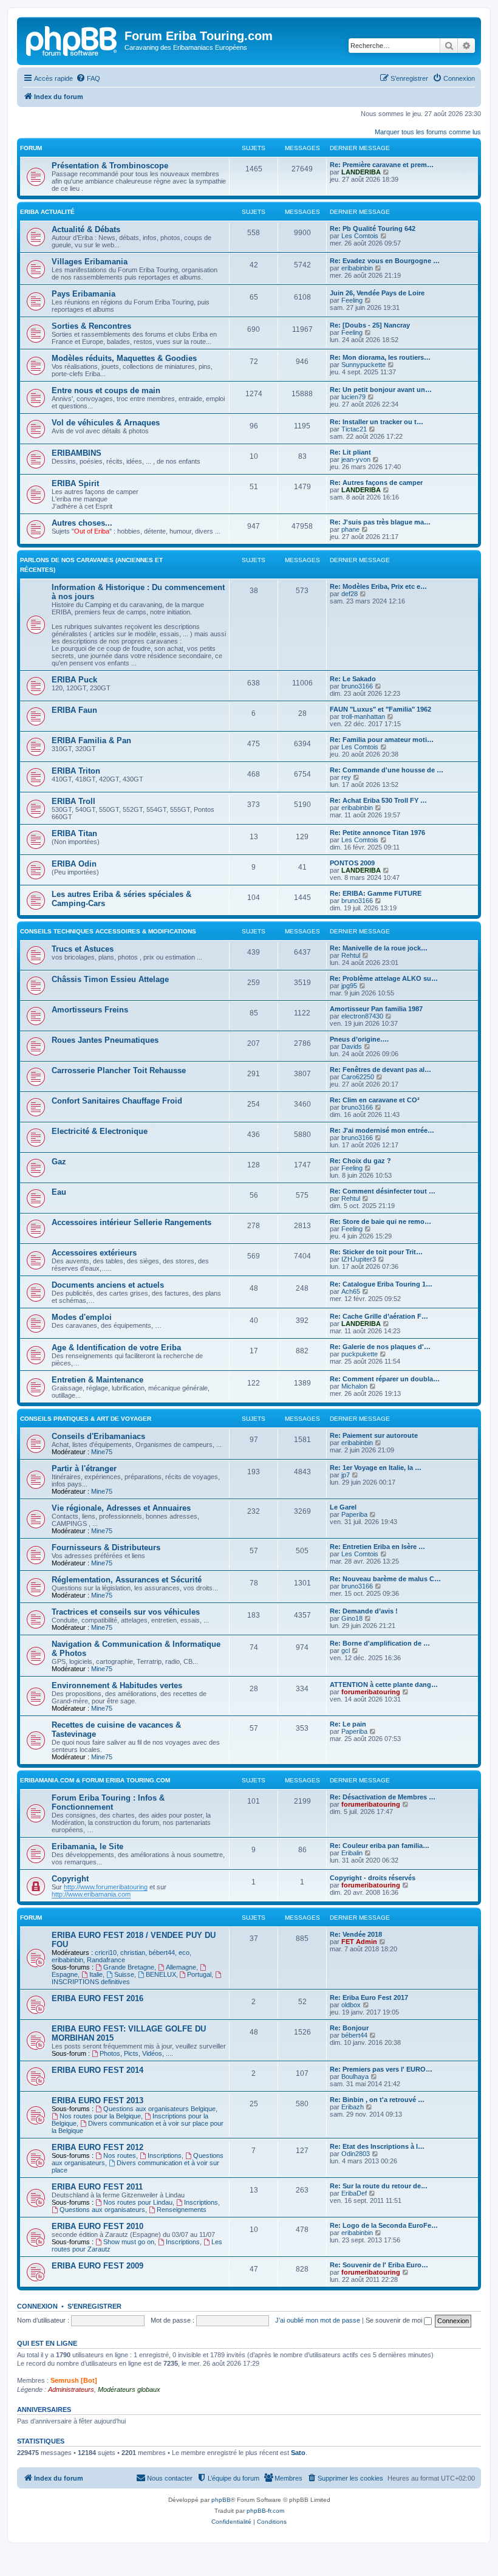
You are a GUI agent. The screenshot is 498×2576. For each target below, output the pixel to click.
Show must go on (129, 2242)
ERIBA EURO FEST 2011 (97, 2187)
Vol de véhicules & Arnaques (106, 423)
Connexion (37, 2306)
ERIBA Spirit (75, 483)
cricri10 (106, 1953)
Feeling (352, 300)
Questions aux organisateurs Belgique (159, 2109)
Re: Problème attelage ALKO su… (384, 978)
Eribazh (353, 2107)
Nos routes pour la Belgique (100, 2116)
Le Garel (343, 1507)
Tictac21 (354, 429)
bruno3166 (357, 686)
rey (346, 777)
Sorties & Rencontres (91, 326)
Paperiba (354, 1514)
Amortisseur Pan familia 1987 (376, 1009)
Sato (298, 2453)
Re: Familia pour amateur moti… (382, 740)
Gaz (59, 1162)
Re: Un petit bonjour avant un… (381, 390)
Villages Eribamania (90, 262)
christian (133, 1953)
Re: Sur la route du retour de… (379, 2186)
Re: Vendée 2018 (356, 1934)
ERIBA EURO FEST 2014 (97, 2070)
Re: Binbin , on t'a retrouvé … (377, 2100)
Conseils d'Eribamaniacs (98, 1436)
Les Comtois (360, 236)
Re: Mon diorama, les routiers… (380, 357)
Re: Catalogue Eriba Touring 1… (381, 1284)
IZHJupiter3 (359, 1259)
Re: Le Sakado (353, 679)
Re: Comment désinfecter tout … (383, 1191)
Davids (352, 1046)
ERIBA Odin (74, 864)
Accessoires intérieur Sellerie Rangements (131, 1222)
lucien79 (353, 397)
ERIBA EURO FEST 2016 (97, 1998)
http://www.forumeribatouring (106, 1887)
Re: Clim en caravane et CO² (375, 1100)
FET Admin (359, 1942)
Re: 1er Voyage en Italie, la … (376, 1468)
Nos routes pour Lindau (138, 2202)
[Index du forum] (72, 39)
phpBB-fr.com (265, 2511)
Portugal (199, 1974)
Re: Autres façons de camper (376, 483)
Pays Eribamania (84, 294)
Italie (96, 1974)
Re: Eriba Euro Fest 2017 (369, 1997)
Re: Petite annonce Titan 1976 (377, 833)
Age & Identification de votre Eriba (116, 1348)
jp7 (346, 1475)
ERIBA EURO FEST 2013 (97, 2100)
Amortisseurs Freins (90, 1010)
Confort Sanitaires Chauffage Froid (117, 1101)
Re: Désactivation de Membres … (383, 1797)
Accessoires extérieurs (94, 1253)
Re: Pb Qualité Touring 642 (373, 228)
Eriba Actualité (47, 212)
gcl (346, 1650)
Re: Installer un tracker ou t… (377, 422)
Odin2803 (356, 2154)
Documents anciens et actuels (108, 1285)
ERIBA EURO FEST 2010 (97, 2226)
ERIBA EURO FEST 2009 (97, 2266)
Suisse (124, 1974)
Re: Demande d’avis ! (364, 1611)
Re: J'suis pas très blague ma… (380, 522)
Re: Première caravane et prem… (382, 165)
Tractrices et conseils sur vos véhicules (126, 1612)
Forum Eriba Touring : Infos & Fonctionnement (108, 1802)
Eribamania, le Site (87, 1846)
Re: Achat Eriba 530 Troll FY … (378, 800)
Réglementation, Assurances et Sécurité (127, 1580)
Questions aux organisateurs (102, 2210)
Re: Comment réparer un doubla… (385, 1379)
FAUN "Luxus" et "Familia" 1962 (380, 709)
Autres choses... (82, 523)
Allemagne (181, 1967)
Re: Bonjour (349, 2028)
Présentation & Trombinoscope (110, 166)
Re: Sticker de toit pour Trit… (376, 1252)
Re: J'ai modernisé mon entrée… (382, 1130)
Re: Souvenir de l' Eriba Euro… (379, 2265)
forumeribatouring (371, 1692)
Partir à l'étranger (84, 1468)
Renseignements (182, 2210)
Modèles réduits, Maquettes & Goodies (124, 358)
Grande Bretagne (129, 1967)
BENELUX (161, 1974)
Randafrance (106, 1960)
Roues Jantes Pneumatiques (105, 1040)
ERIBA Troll (73, 801)
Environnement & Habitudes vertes (117, 1685)
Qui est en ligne (47, 2343)
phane (350, 529)
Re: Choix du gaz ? (360, 1161)
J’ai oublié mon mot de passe (318, 2320)
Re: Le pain (348, 1724)
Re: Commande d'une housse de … (387, 770)
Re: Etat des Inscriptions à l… (377, 2146)
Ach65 (351, 1291)
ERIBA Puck (74, 680)
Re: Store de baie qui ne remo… (380, 1221)
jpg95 (349, 986)
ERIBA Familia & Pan (91, 740)
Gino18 (352, 1618)
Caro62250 (358, 1077)
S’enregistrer (94, 2306)
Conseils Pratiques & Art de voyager (86, 1419)
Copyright (70, 1879)
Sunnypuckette (363, 365)
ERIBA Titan (74, 833)
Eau (59, 1192)
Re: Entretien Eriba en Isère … (377, 1547)
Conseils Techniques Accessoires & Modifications (108, 931)
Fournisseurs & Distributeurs (106, 1547)
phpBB (221, 2500)
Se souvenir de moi (395, 2320)
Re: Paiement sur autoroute (374, 1435)
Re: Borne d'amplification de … (380, 1643)
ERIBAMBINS (77, 453)
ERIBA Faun (74, 710)
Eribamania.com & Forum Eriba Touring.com (95, 1780)
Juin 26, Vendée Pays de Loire (377, 293)
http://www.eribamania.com (91, 1894)
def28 (350, 594)
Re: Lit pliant (350, 452)
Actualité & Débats (86, 229)
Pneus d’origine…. (359, 1039)
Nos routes (120, 2155)
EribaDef (354, 2193)
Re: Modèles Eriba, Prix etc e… (378, 586)
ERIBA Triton (76, 771)
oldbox (351, 2005)
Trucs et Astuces (83, 949)
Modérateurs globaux (129, 2389)
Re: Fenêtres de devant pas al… (380, 1070)
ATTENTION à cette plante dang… (384, 1685)
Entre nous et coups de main (106, 390)
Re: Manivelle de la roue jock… (379, 948)
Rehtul (351, 955)
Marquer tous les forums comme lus (428, 132)
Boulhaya (355, 2076)
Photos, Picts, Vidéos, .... (136, 2053)
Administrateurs (71, 2389)
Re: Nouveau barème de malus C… (385, 1579)
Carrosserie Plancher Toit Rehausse (119, 1070)
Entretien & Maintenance (97, 1380)
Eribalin (352, 1853)
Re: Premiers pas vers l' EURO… (381, 2069)
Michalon (354, 1386)
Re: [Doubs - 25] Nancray (370, 325)
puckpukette (360, 1354)
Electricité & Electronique (100, 1131)
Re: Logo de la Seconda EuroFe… (384, 2225)
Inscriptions (165, 2155)
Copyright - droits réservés (373, 1878)
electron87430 (362, 1016)
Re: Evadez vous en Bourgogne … (385, 261)
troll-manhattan (363, 716)
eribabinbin (357, 268)
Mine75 (102, 1452)
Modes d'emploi (82, 1317)
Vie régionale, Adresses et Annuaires (121, 1508)
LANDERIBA (361, 172)
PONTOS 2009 (352, 863)
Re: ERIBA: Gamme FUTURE (376, 893)
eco (184, 1953)
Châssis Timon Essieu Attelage (110, 979)
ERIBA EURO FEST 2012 (97, 2147)
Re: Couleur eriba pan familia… (380, 1846)
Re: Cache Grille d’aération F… (379, 1316)
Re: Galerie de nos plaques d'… (380, 1347)
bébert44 (162, 1953)
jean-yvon (356, 459)
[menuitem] (88, 78)
